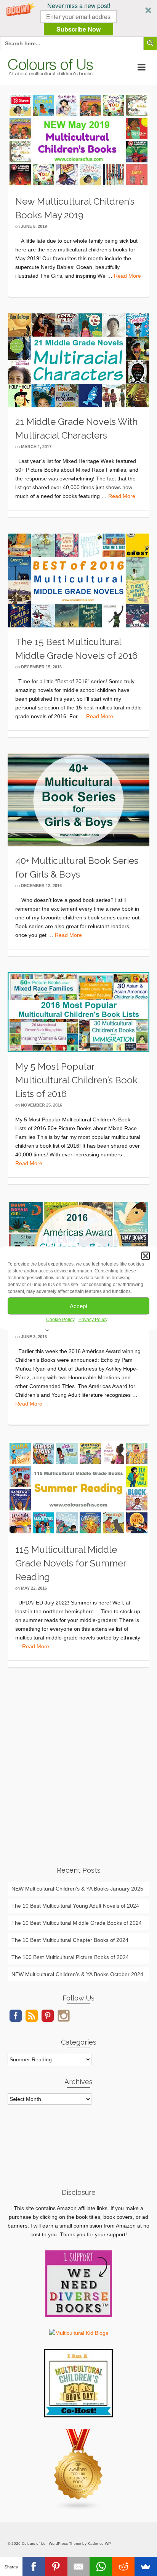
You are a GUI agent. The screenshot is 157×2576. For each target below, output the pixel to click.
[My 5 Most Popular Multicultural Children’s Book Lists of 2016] (78, 1012)
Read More (127, 276)
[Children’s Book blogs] (78, 2469)
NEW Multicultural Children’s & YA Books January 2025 (77, 1889)
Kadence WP (99, 2543)
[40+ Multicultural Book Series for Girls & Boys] (78, 800)
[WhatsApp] (101, 2566)
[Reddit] (123, 2566)
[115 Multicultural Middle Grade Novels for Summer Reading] (78, 1487)
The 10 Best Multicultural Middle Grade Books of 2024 (77, 1923)
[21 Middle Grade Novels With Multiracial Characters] (78, 360)
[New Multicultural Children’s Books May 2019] (78, 140)
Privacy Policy (93, 1320)
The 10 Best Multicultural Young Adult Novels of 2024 (75, 1906)
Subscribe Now (78, 29)
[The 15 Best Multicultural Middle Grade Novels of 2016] (78, 580)
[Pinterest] (56, 2566)
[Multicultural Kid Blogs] (79, 2333)
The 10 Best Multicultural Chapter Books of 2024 (70, 1940)
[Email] (79, 2566)
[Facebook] (34, 2566)
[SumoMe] (146, 2566)
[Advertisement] (78, 1775)
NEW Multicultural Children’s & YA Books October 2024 (77, 1974)
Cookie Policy (60, 1320)
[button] (78, 18)
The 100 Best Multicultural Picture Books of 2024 (70, 1957)
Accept (78, 1306)
